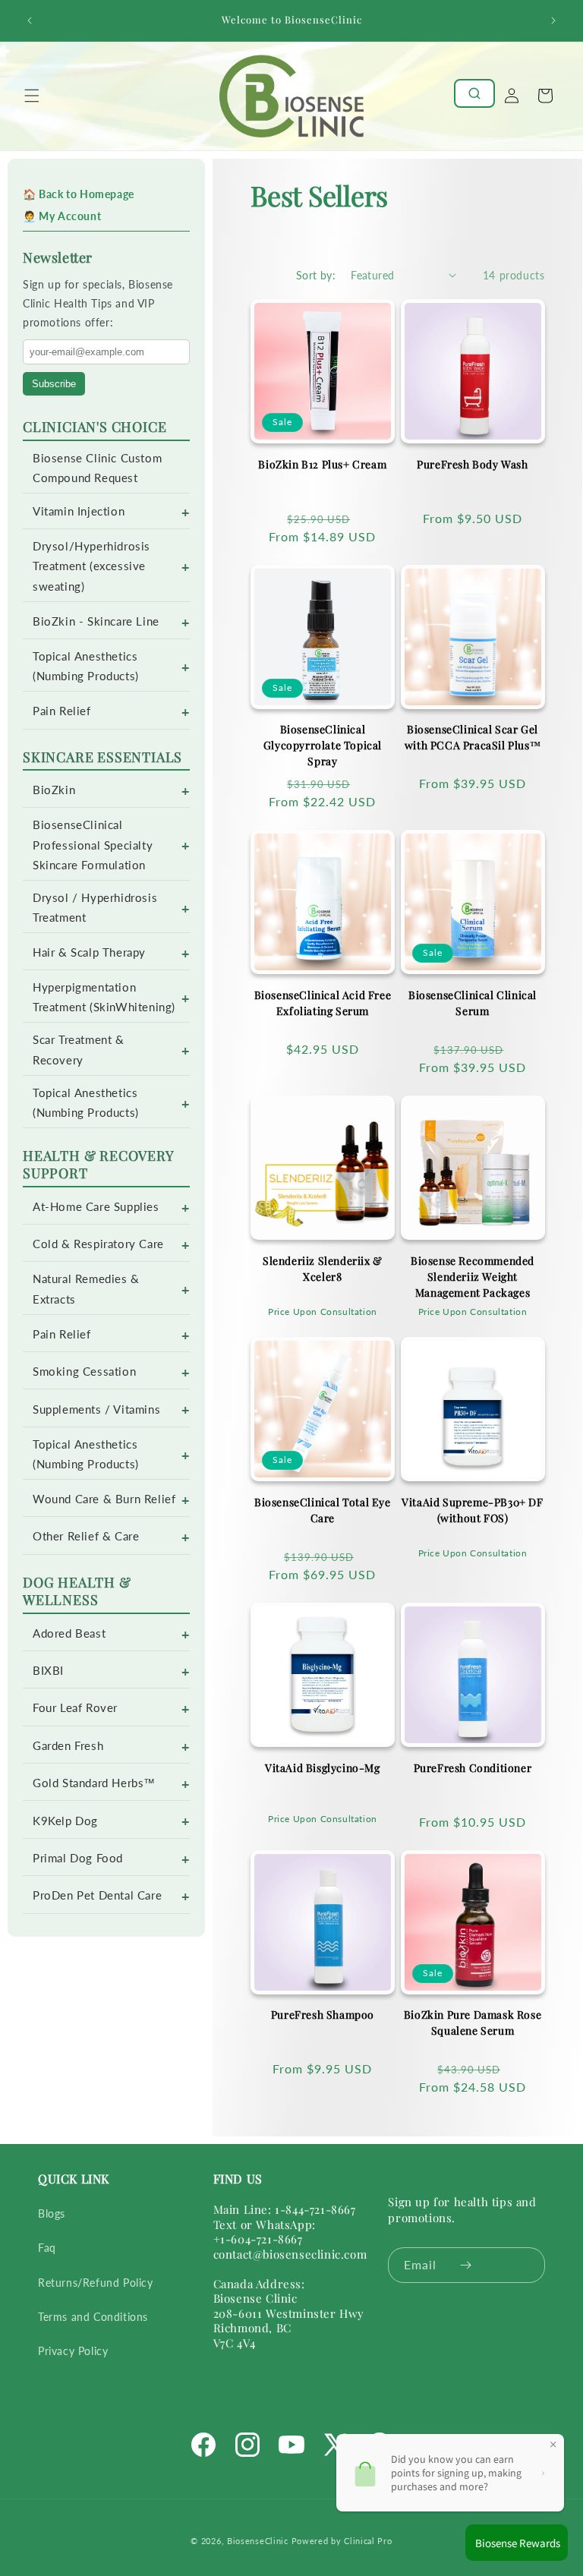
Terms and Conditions (93, 2317)
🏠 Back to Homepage (79, 194)
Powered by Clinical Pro (342, 2541)
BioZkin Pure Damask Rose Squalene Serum (473, 2023)
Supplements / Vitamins (96, 1409)
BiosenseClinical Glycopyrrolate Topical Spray (323, 745)
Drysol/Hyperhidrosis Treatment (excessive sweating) (91, 566)
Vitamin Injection (79, 511)
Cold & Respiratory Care (98, 1244)
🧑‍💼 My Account (62, 216)
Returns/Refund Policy (96, 2283)
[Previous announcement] (30, 20)
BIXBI (48, 1671)
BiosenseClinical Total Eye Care (323, 1510)
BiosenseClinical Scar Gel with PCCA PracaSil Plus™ (473, 737)
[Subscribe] (466, 2265)
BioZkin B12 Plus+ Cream (322, 464)
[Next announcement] (553, 20)
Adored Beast (69, 1633)
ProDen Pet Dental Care (97, 1895)
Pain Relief (62, 711)
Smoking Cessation (84, 1372)
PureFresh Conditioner (473, 1768)
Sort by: (316, 275)
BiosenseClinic (258, 2541)
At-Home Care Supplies (96, 1207)
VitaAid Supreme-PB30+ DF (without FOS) (472, 1510)
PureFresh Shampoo (323, 2015)
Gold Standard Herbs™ (94, 1783)
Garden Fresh (68, 1746)
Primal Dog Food (78, 1858)
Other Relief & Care (86, 1536)
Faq (47, 2248)
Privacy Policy (73, 2351)
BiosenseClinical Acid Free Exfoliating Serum (323, 1003)
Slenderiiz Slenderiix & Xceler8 (323, 1269)
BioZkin (54, 790)
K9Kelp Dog (65, 1821)
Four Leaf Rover (75, 1708)
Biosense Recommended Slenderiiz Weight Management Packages (473, 1277)
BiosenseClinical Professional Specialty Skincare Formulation (93, 845)
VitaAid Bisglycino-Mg (323, 1768)
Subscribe (54, 384)
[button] (32, 96)
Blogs (52, 2213)
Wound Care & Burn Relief (104, 1499)
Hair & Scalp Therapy (89, 952)
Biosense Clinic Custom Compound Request (97, 468)
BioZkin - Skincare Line (96, 621)
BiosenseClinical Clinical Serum (473, 1003)
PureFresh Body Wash (472, 464)
